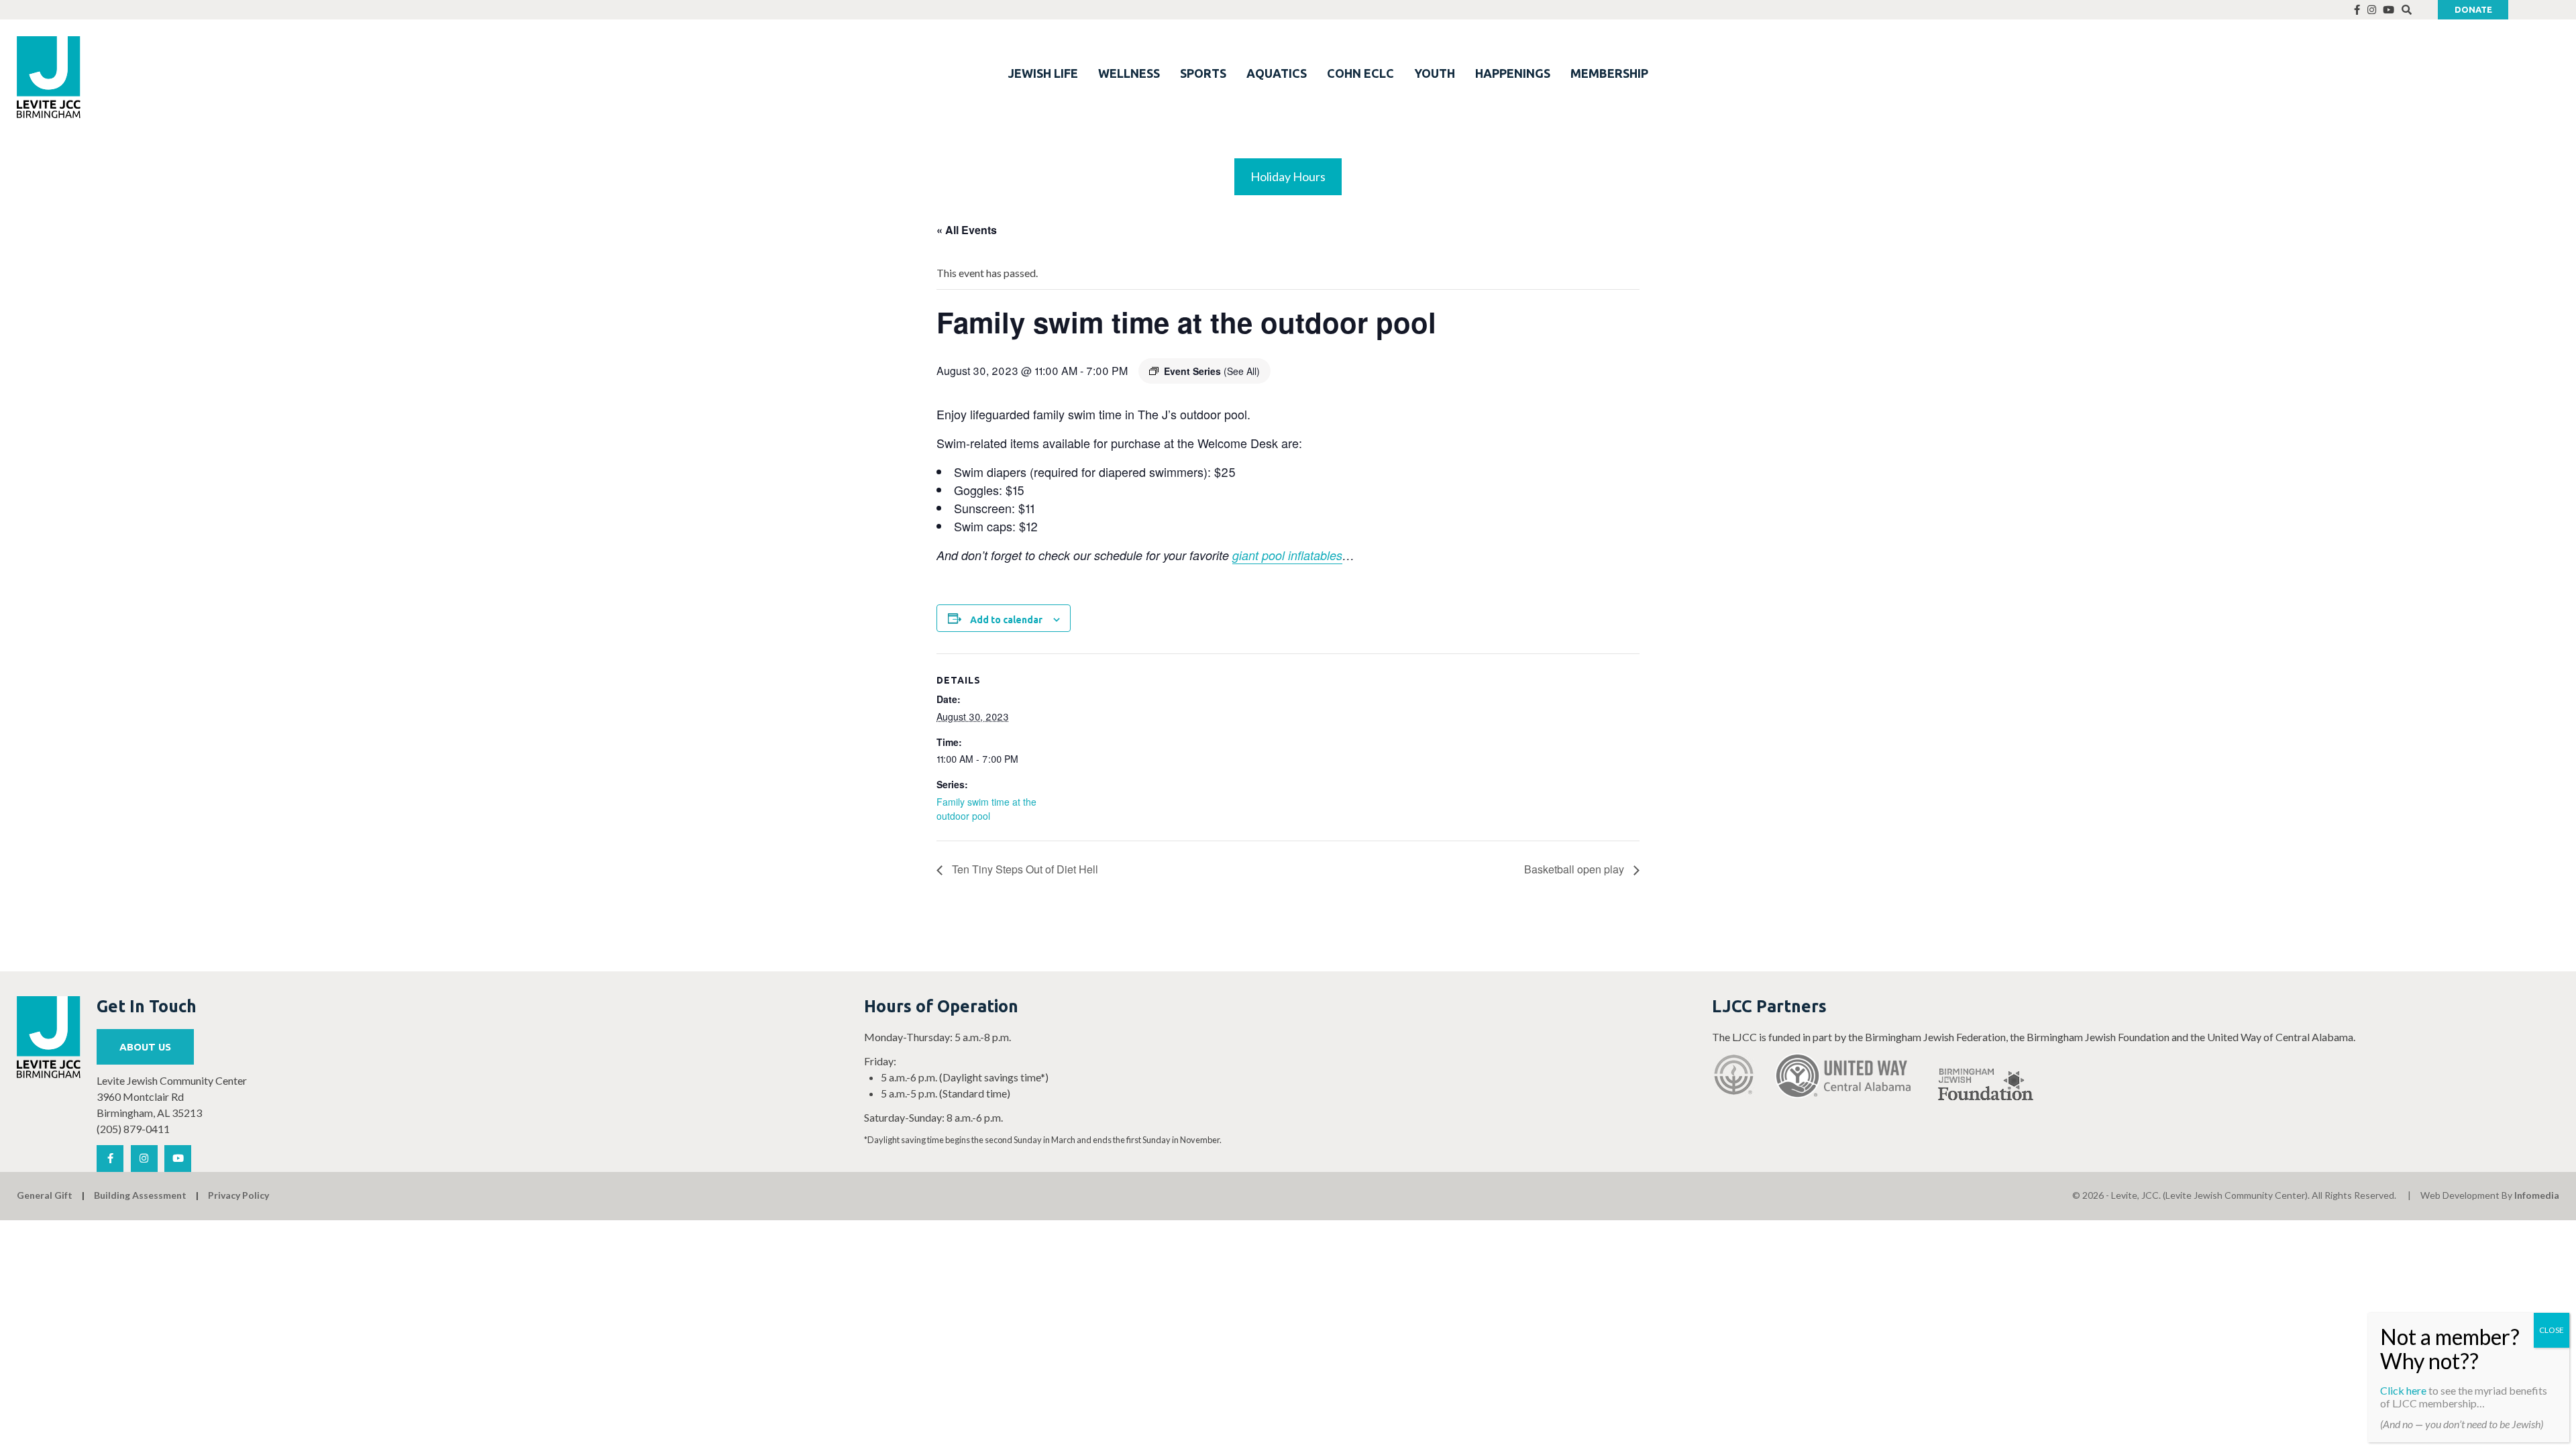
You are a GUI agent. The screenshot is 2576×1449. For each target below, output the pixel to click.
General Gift (45, 1195)
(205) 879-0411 (133, 1129)
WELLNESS (1129, 73)
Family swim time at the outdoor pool (986, 809)
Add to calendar (1006, 620)
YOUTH (1435, 73)
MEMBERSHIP (1609, 73)
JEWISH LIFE (1043, 73)
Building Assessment (140, 1195)
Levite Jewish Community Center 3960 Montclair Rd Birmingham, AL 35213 (172, 1096)
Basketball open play (1575, 869)
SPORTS (1203, 73)
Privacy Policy (238, 1195)
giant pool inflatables (1287, 555)
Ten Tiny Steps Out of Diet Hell (1024, 869)
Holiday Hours (1288, 176)
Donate (2473, 9)
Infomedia (2537, 1195)
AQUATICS (1277, 73)
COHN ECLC (1360, 73)
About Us (145, 1047)
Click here (2403, 1390)
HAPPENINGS (1513, 73)
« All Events (967, 230)
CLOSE (2552, 1330)
